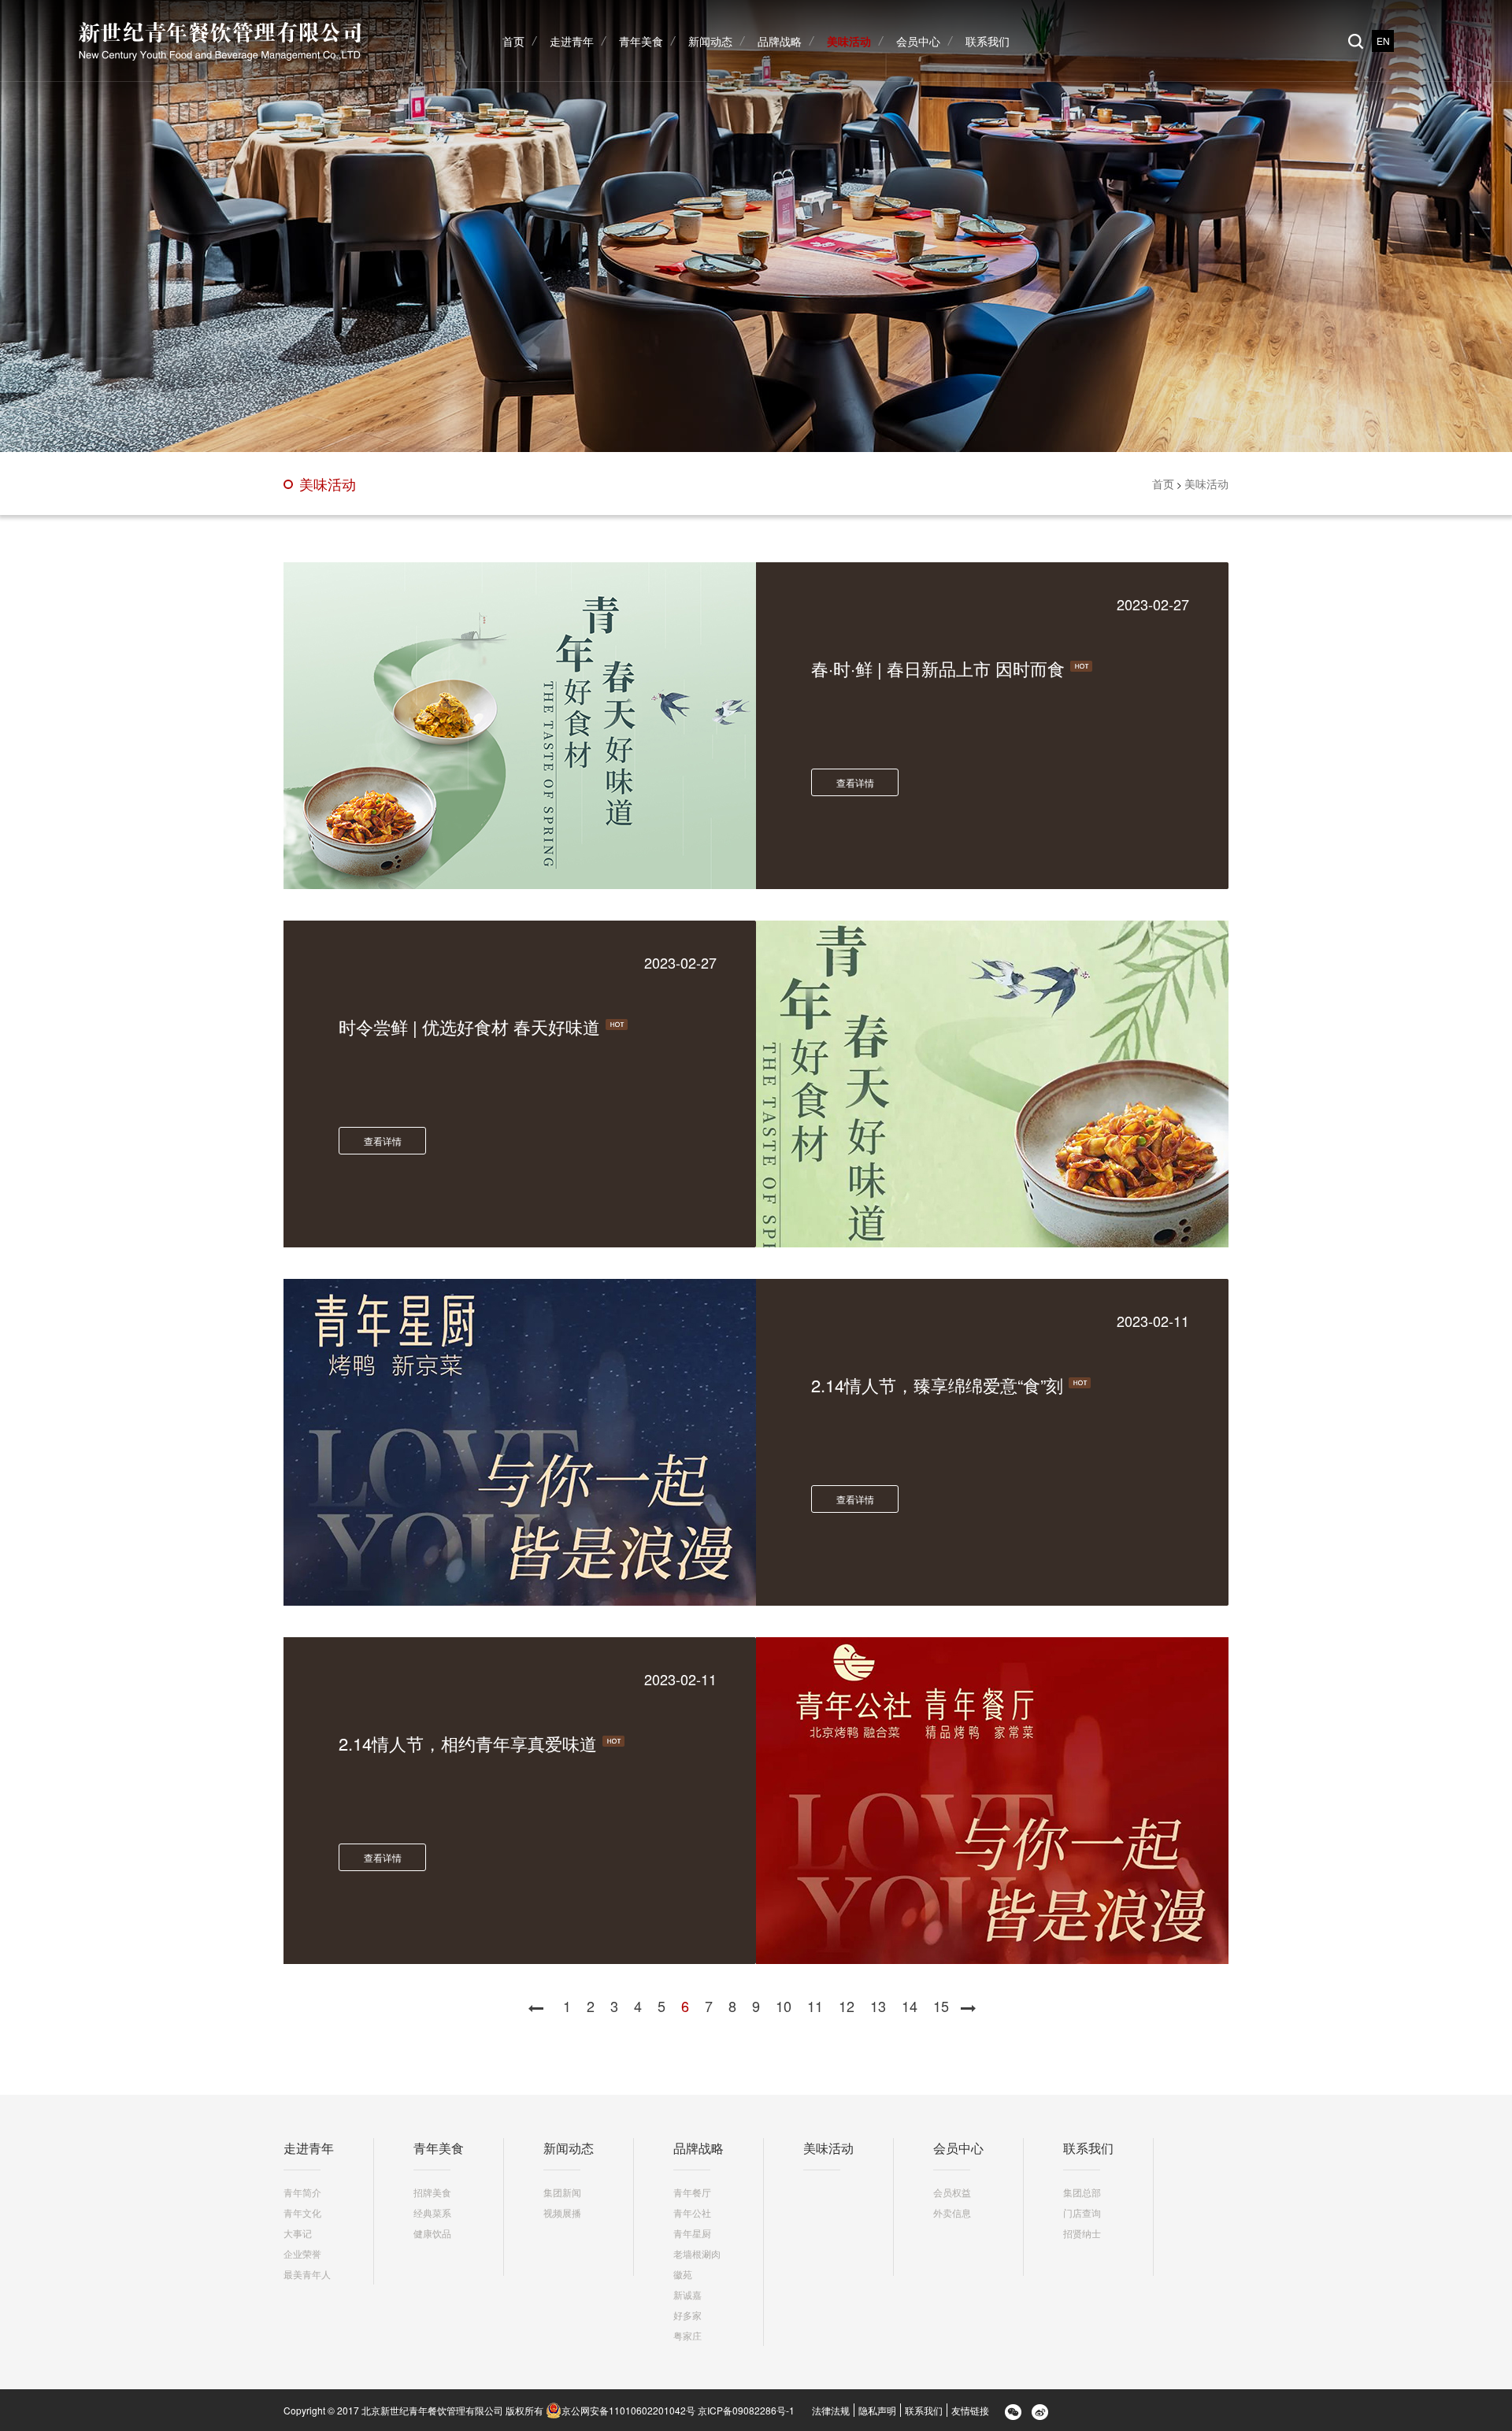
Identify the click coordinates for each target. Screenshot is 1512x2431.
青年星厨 (692, 2233)
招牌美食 (432, 2192)
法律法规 (831, 2410)
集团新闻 (562, 2192)
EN (1383, 41)
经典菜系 (432, 2212)
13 (878, 2006)
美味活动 (328, 484)
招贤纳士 (1082, 2233)
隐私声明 (877, 2410)
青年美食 (439, 2148)
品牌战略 (699, 2148)
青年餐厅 (692, 2192)
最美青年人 (307, 2274)
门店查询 (1082, 2212)
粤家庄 (687, 2335)
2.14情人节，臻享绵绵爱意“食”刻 (937, 1385)
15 (941, 2006)
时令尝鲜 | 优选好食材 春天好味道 (469, 1027)
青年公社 (692, 2212)
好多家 (687, 2315)
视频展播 (562, 2212)
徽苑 (683, 2274)
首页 (1163, 484)
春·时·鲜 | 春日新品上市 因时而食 (938, 668)
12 (847, 2006)
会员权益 (952, 2192)
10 (784, 2006)
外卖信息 (952, 2212)
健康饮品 (432, 2233)
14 (910, 2006)
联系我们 (1088, 2148)
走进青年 (309, 2148)
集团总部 (1082, 2192)
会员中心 (958, 2148)
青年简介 (302, 2192)
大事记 (298, 2233)
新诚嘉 (687, 2294)
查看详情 (855, 782)
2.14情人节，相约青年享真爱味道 (468, 1743)
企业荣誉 (302, 2253)
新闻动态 (569, 2148)
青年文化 (302, 2212)
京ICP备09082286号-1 (746, 2410)
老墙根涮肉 (697, 2253)
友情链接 (970, 2410)
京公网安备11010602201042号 (628, 2410)
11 (815, 2006)
